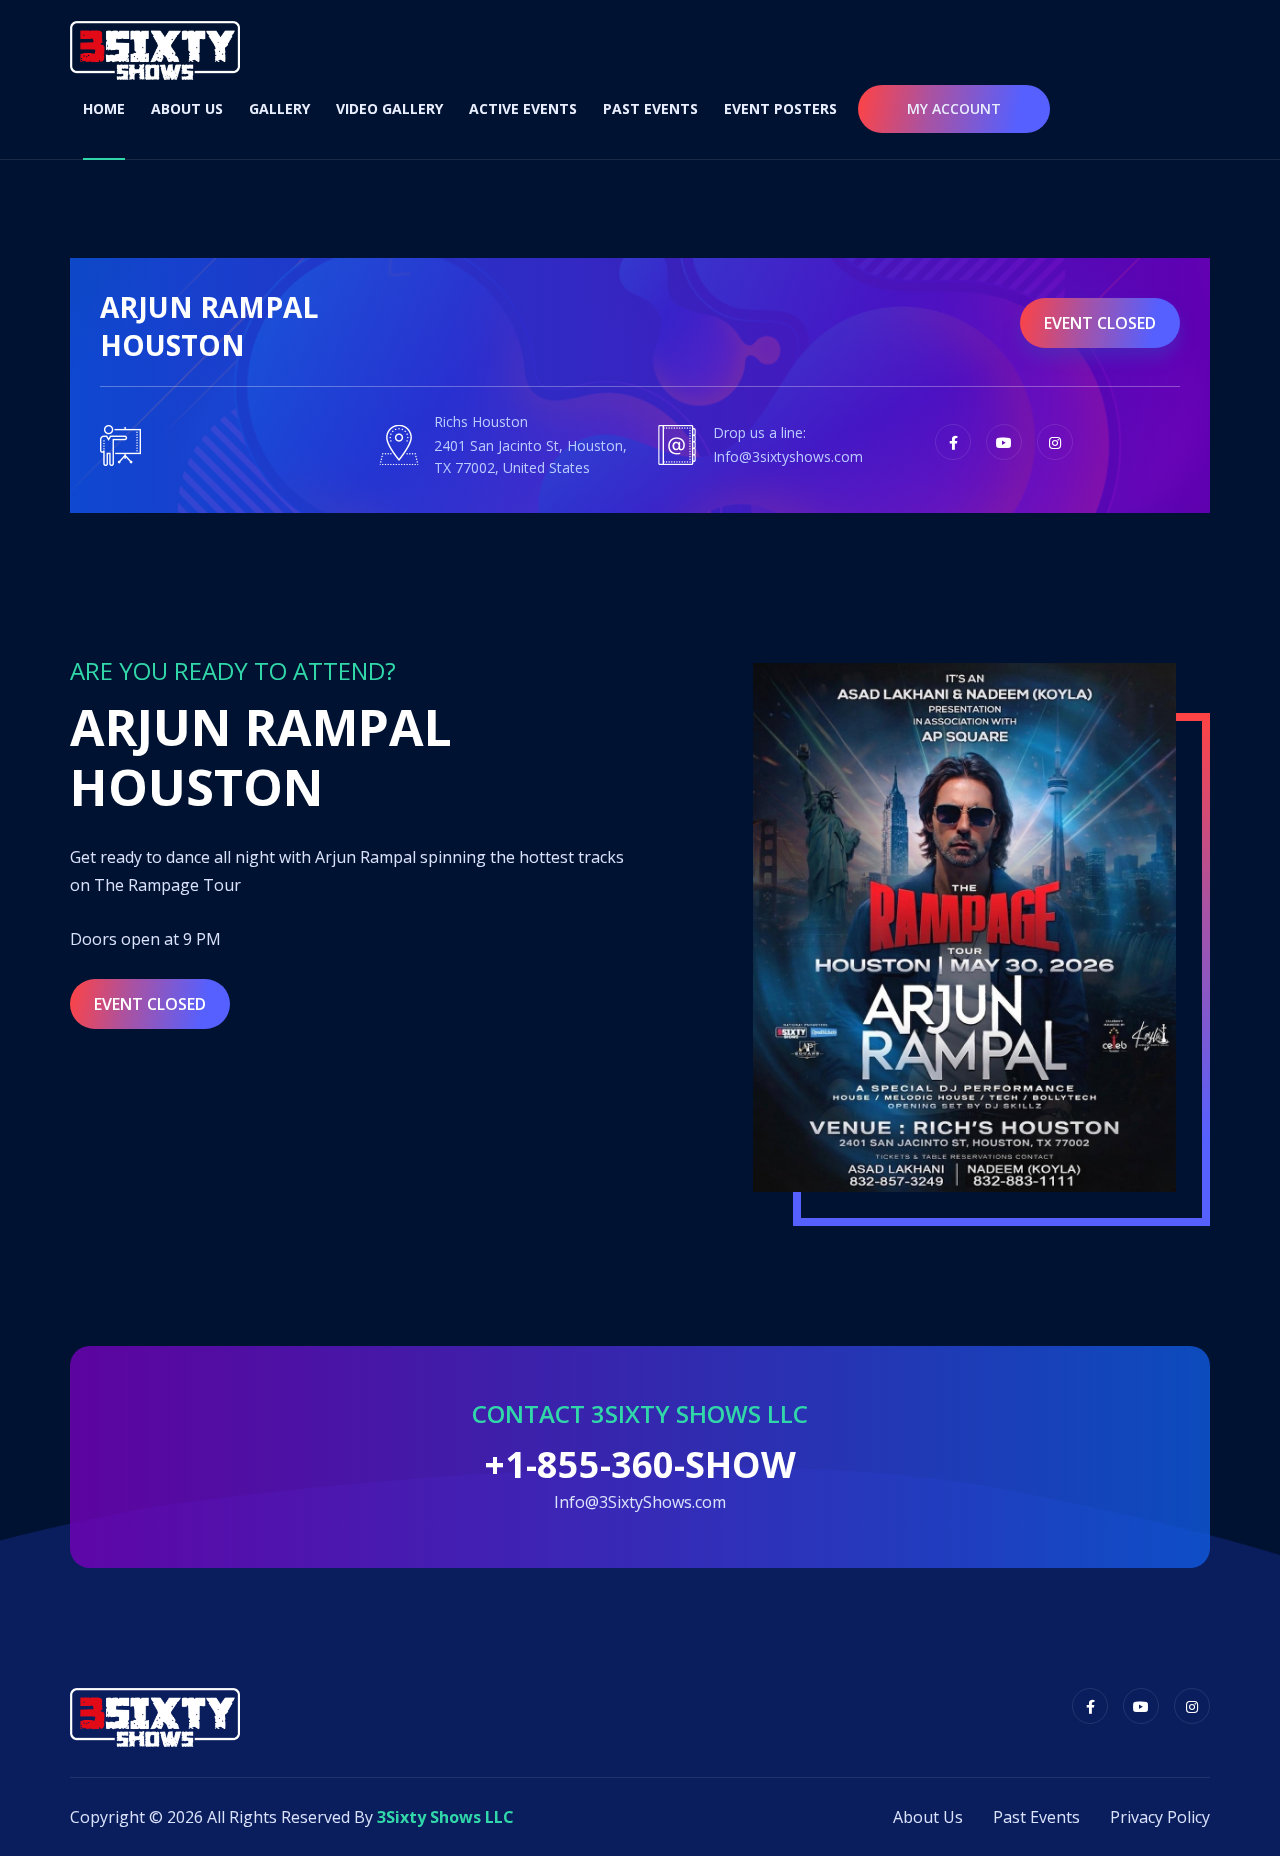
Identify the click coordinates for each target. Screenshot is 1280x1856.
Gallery (279, 108)
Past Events (650, 108)
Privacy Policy (1160, 1817)
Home (104, 108)
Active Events (523, 108)
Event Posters (780, 108)
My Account (954, 108)
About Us (187, 108)
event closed (1100, 323)
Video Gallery (389, 108)
